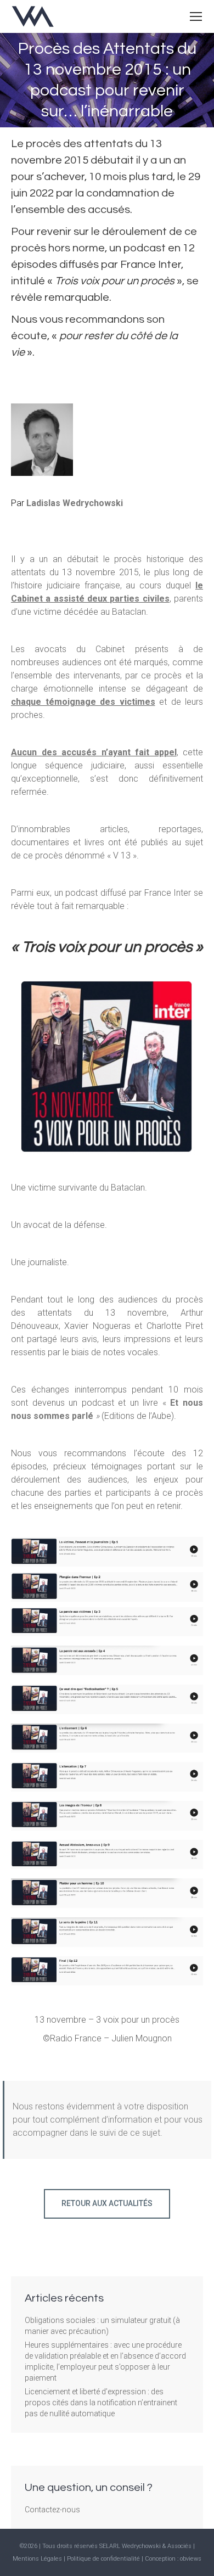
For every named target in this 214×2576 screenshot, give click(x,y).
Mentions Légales (37, 2559)
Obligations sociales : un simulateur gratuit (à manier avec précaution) (102, 2326)
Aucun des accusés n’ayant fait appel (94, 752)
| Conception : (161, 2559)
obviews (191, 2559)
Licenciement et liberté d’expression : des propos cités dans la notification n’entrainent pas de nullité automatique (101, 2403)
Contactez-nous (52, 2510)
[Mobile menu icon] (196, 16)
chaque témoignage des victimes (83, 702)
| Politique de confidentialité (103, 2559)
